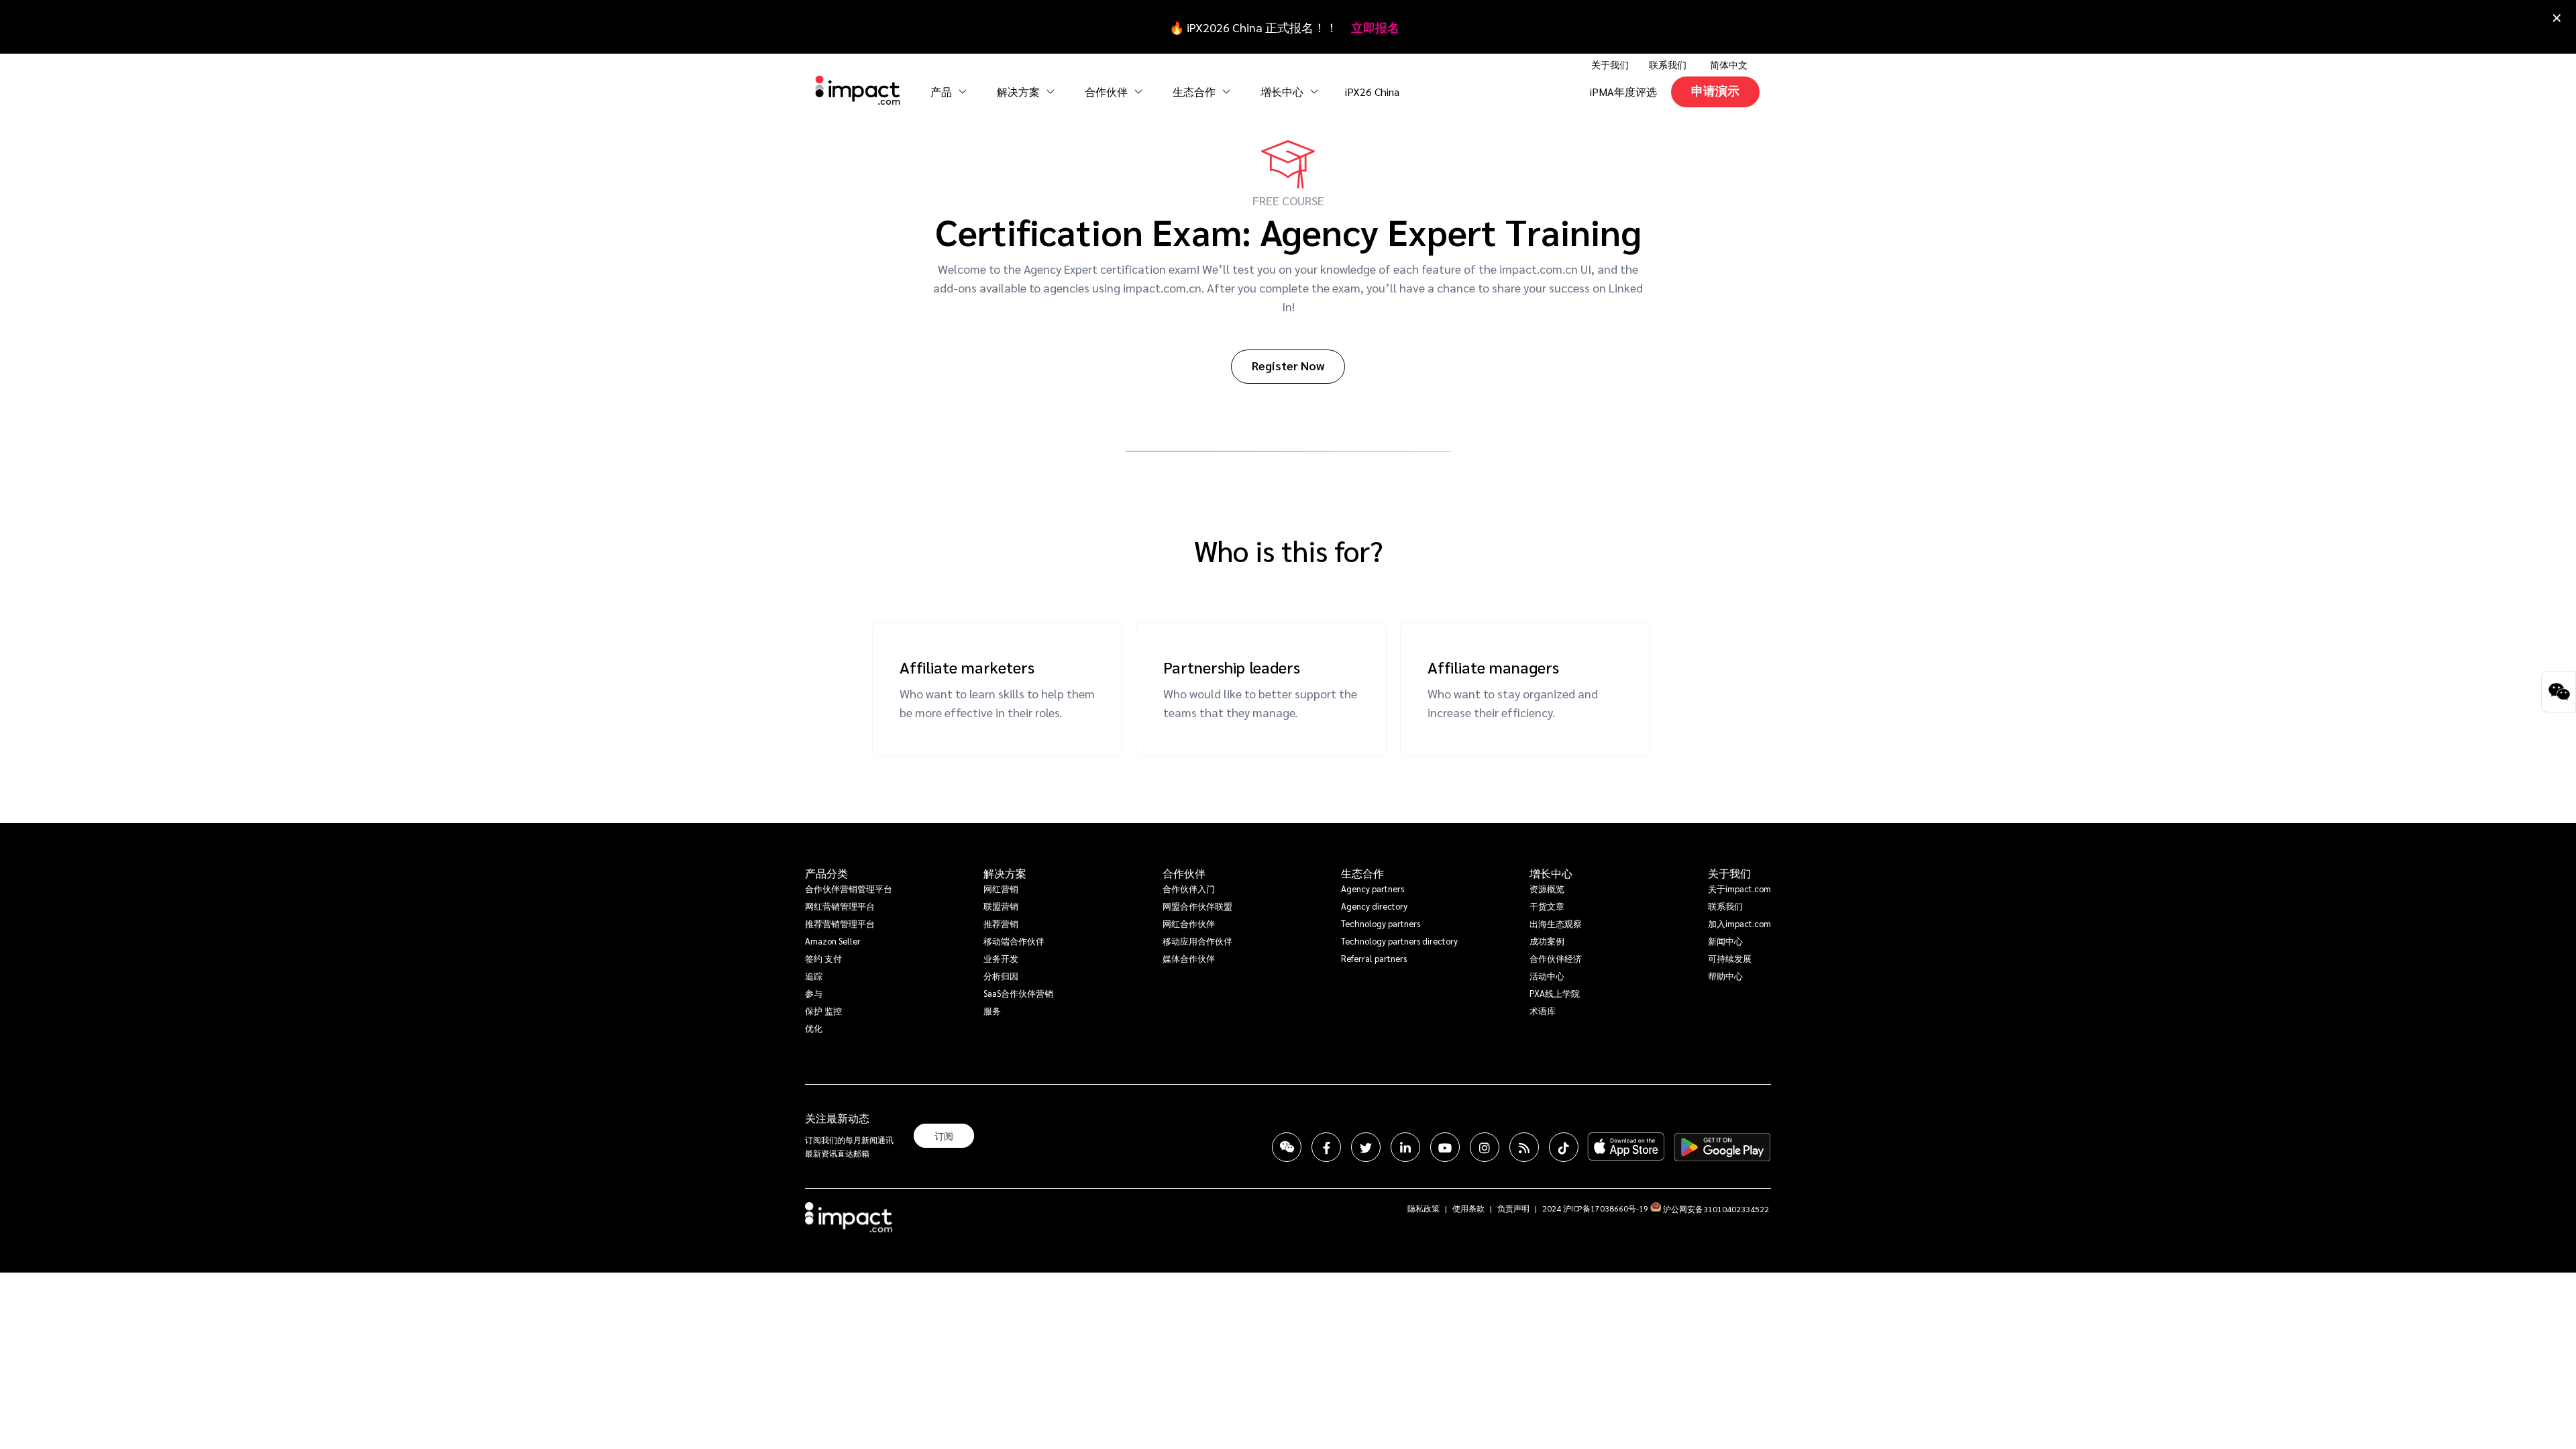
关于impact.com (1739, 889)
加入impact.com (1739, 923)
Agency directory (1374, 906)
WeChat (1287, 1147)
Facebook (1326, 1147)
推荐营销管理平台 (840, 923)
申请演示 (1715, 90)
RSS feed (1524, 1147)
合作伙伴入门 (1189, 889)
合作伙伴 (1184, 873)
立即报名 (1375, 27)
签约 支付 (823, 958)
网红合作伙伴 (1189, 923)
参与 (814, 993)
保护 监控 (823, 1011)
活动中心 (1547, 976)
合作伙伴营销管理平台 (849, 889)
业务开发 (1001, 958)
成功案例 (1547, 941)
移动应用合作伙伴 (1197, 941)
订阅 (944, 1136)
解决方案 (1005, 873)
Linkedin (1405, 1147)
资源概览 (1547, 889)
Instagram (1485, 1147)
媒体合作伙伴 (1189, 958)
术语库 (1543, 1011)
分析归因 (1001, 976)
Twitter (1366, 1147)
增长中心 (1283, 92)
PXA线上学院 (1555, 993)
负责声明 (1513, 1208)
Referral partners (1374, 958)
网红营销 (1001, 889)
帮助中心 (1725, 976)
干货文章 (1547, 906)
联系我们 (1668, 64)
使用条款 (1468, 1208)
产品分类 (826, 873)
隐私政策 (1424, 1208)
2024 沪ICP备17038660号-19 (1595, 1208)
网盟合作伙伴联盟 (1197, 906)
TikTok (1564, 1147)
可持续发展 (1730, 958)
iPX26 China (1372, 92)
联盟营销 (1001, 906)
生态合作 (1362, 873)
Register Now (1288, 365)
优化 (814, 1028)
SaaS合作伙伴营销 (1018, 993)
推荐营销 (1001, 923)
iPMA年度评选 (1623, 92)
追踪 (814, 976)
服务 (992, 1011)
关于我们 (1729, 873)
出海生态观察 (1556, 923)
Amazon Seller (833, 941)
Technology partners (1381, 923)
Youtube (1445, 1147)
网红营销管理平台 (840, 906)
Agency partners (1373, 889)
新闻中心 (1725, 941)
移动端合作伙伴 (1014, 941)
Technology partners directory (1399, 941)
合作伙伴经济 (1556, 958)
